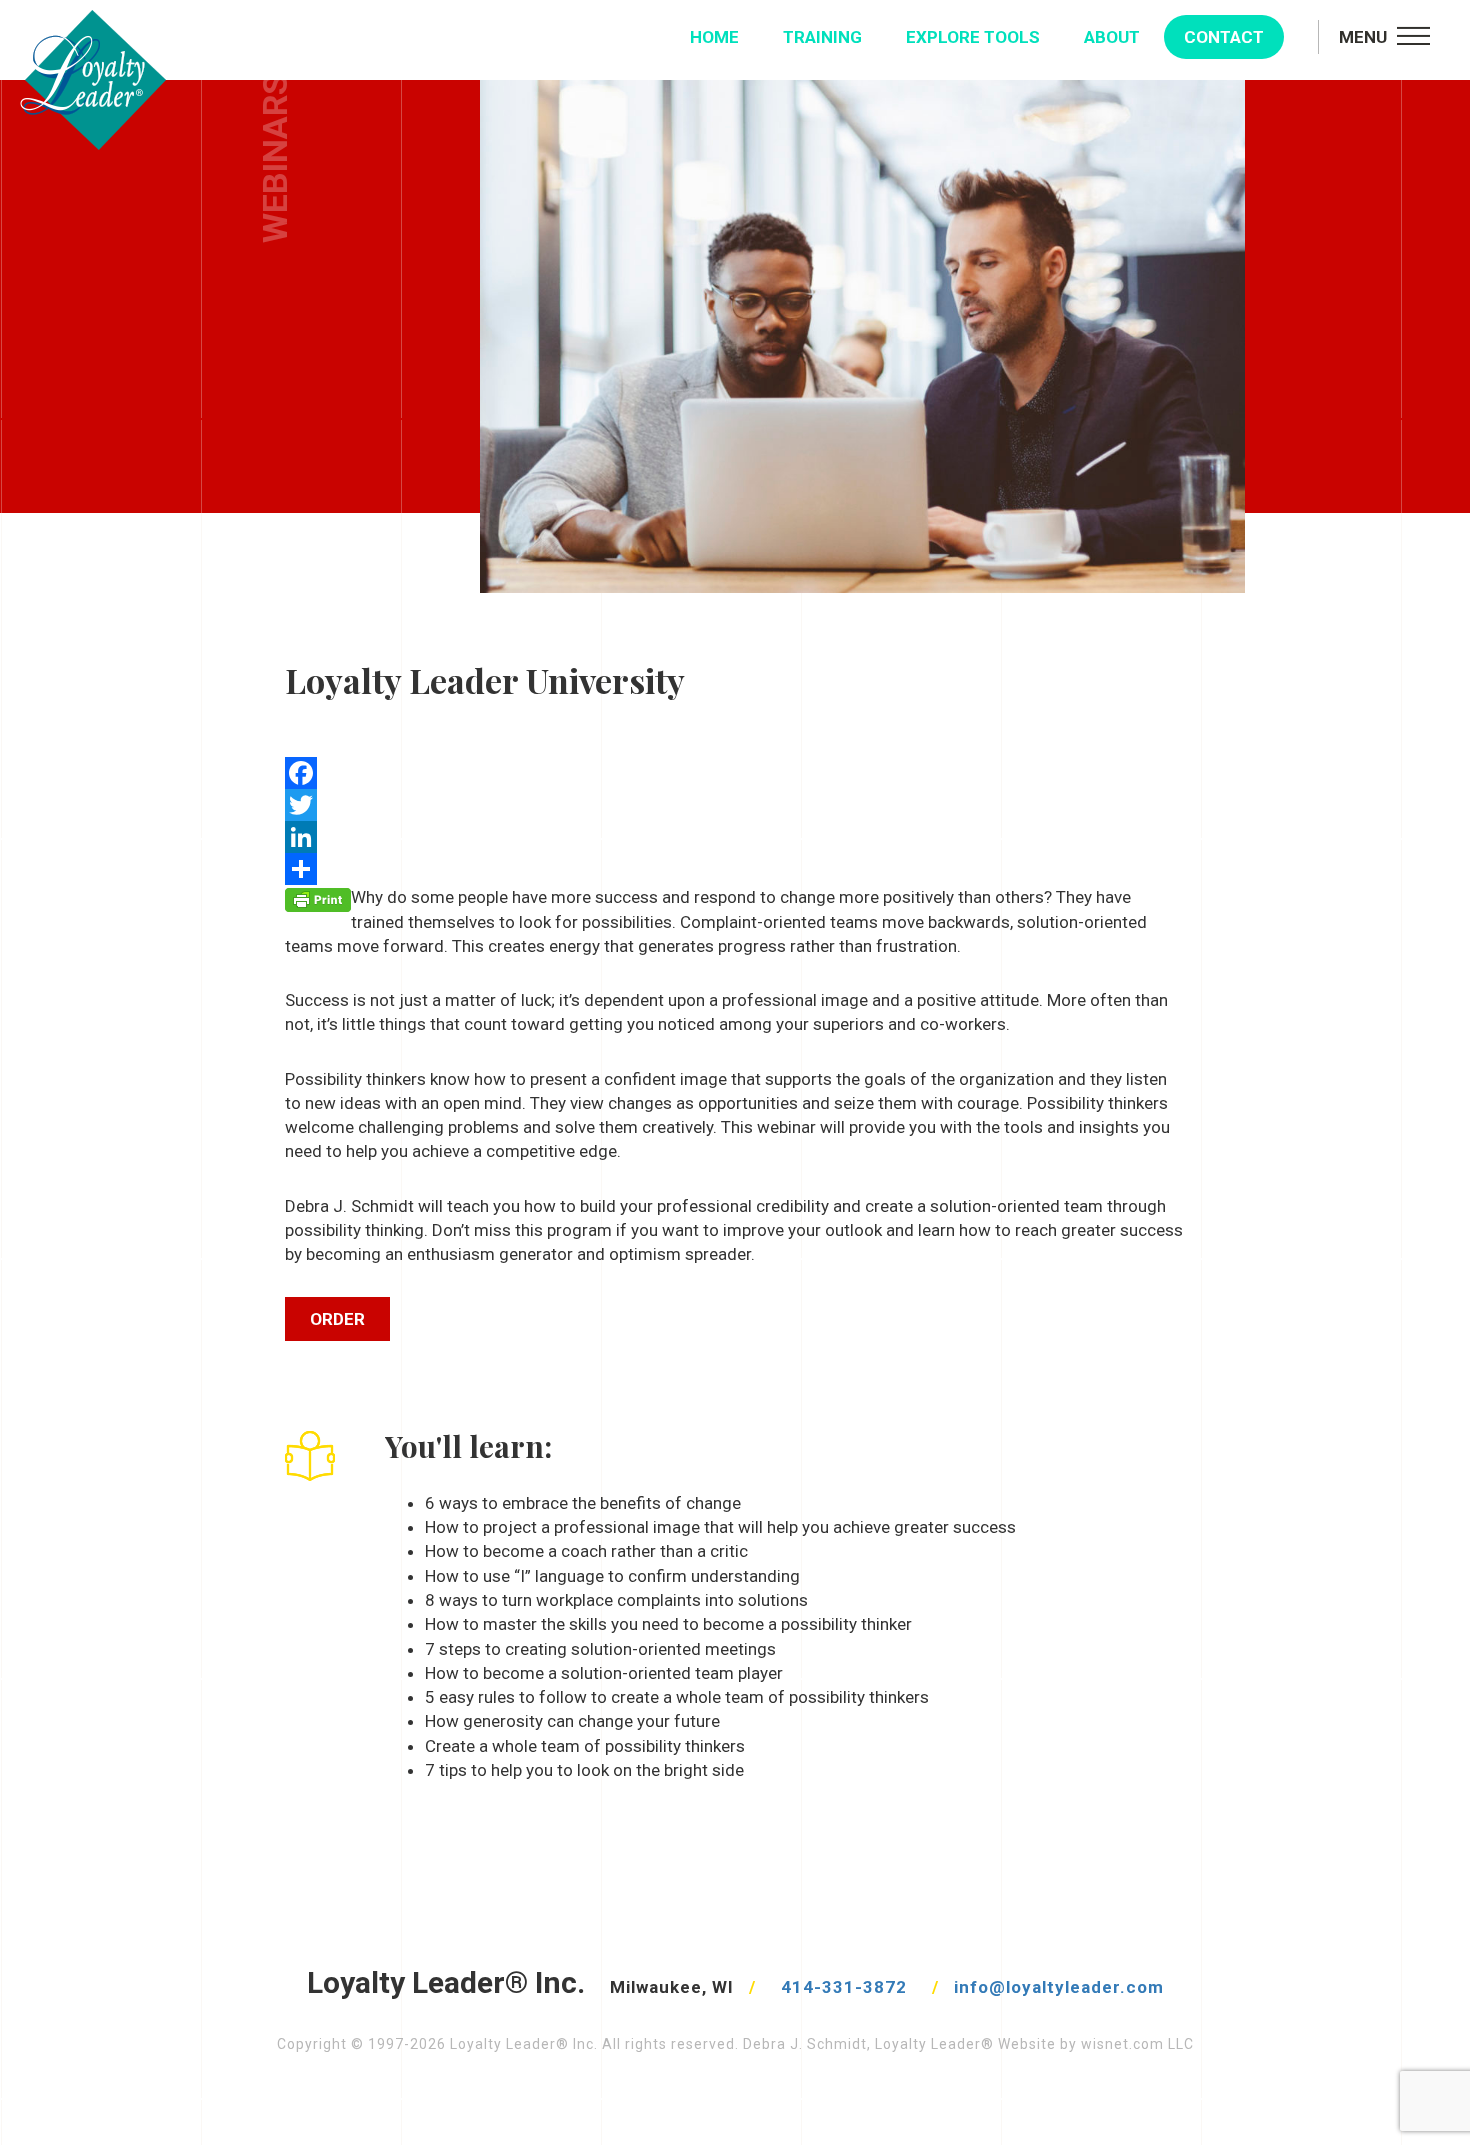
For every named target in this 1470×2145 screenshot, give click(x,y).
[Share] (735, 869)
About (1112, 37)
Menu (1363, 37)
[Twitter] (735, 805)
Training (822, 37)
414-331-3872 (844, 1987)
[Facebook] (735, 773)
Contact (1224, 37)
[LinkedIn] (735, 837)
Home (714, 37)
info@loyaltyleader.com (1059, 1987)
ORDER (337, 1319)
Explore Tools (973, 37)
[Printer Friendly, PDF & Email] (318, 898)
